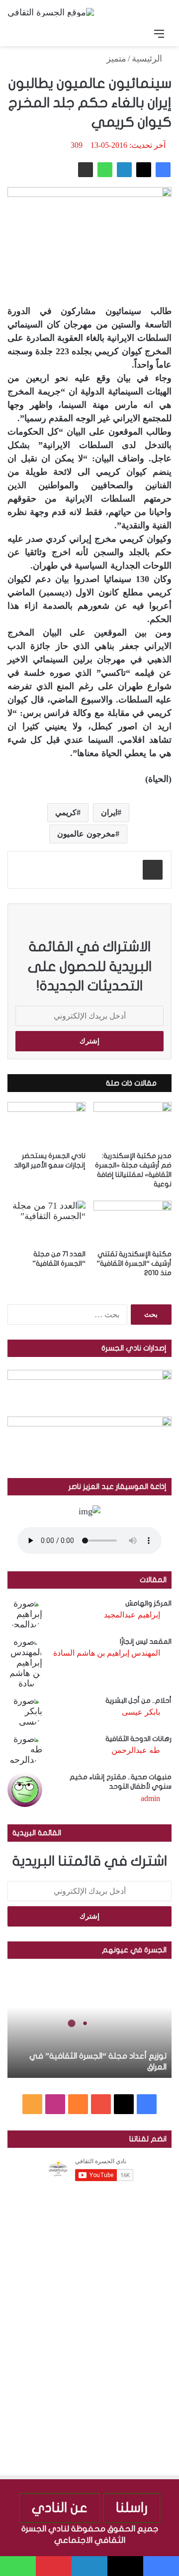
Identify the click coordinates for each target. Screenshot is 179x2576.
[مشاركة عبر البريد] (86, 170)
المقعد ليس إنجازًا (146, 1642)
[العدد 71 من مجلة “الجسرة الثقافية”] (46, 1223)
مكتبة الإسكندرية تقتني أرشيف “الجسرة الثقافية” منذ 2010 (134, 1263)
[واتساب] (105, 170)
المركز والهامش (148, 1603)
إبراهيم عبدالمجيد (132, 1615)
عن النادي (60, 2508)
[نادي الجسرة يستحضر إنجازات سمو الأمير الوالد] (46, 1124)
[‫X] (144, 170)
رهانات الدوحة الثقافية (138, 1739)
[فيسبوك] (163, 170)
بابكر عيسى (141, 1712)
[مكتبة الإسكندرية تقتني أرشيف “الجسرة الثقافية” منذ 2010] (133, 1223)
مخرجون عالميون (86, 834)
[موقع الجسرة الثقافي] (51, 12)
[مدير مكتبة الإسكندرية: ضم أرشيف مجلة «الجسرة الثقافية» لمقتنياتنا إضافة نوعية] (133, 1124)
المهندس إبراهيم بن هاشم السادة (107, 1653)
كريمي (66, 812)
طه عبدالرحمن (136, 1750)
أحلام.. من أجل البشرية (138, 1701)
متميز (116, 59)
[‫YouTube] (101, 2104)
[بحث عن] (20, 34)
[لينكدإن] (124, 170)
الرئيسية (148, 59)
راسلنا (132, 2508)
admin (150, 1798)
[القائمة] (159, 34)
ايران (109, 812)
